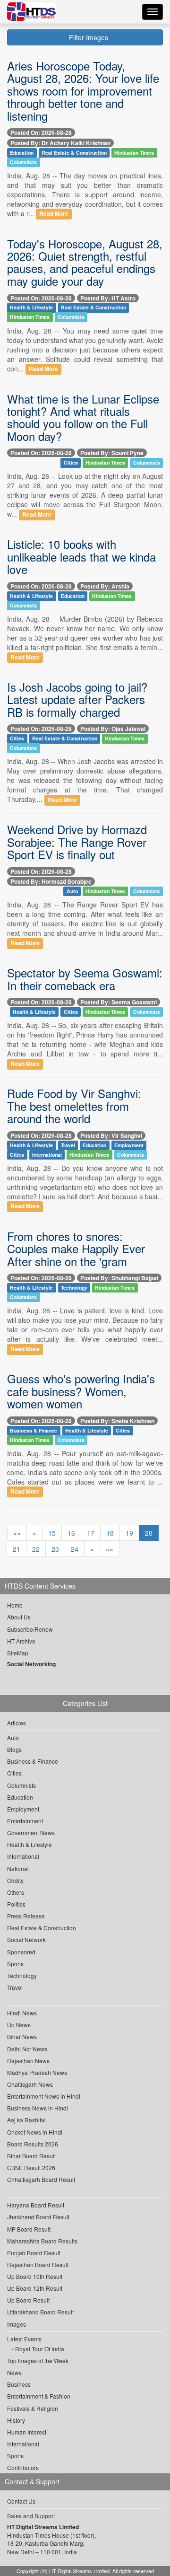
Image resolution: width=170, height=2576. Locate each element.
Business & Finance (34, 1430)
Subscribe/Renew (30, 1629)
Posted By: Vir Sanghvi (111, 1135)
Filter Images (88, 37)
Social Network (26, 1939)
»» (110, 1549)
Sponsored (21, 1952)
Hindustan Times (134, 153)
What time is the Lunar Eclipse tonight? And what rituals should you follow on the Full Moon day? (83, 417)
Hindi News (22, 2013)
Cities (71, 462)
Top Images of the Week (38, 2361)
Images (17, 2324)
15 (52, 1533)
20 (149, 1533)
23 (55, 1549)
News (14, 2372)
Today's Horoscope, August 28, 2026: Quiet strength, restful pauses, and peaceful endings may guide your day (85, 262)
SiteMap (18, 1653)
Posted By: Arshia (105, 586)
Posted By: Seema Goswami (119, 1002)
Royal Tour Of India (40, 2349)
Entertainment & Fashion (39, 2396)
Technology (74, 1288)
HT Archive (21, 1641)
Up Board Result (28, 2300)
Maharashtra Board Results (42, 2241)
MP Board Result (29, 2229)
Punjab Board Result (34, 2253)
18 (110, 1533)
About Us (19, 1617)
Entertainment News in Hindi (44, 2096)
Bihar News (22, 2036)
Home (15, 1605)
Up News (19, 2025)
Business (19, 2384)
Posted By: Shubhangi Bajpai (119, 1278)
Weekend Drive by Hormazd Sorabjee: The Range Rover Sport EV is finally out (77, 842)
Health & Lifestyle (31, 308)
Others (16, 1892)
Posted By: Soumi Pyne (112, 453)
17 (91, 1533)
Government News (31, 1833)
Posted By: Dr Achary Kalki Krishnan (60, 143)
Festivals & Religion (33, 2408)
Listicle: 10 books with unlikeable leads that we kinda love (81, 556)
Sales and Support (31, 2516)
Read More (54, 214)
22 (36, 1549)
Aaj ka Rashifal (26, 2120)
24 (75, 1549)
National (18, 1868)
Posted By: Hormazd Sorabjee (51, 881)
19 (129, 1533)
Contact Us (21, 2501)
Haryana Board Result (36, 2205)
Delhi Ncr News (27, 2049)
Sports (15, 1964)
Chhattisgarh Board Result (41, 2179)
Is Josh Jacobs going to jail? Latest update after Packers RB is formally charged (77, 699)
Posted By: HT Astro (108, 298)
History (16, 2420)
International (47, 1155)
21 (17, 1549)
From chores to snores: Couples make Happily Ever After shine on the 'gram (76, 1248)
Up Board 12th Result (35, 2288)
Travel (68, 1145)
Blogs (14, 1749)
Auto (72, 891)
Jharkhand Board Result (38, 2217)
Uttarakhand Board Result (40, 2312)
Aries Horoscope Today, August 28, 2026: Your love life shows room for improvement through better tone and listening (83, 91)
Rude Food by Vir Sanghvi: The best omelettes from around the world (74, 1106)
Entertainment (25, 1821)
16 (71, 1533)
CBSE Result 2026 (31, 2167)
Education (22, 153)
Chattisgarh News (30, 2084)
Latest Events (24, 2339)
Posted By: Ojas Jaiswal (113, 729)
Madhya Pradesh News (37, 2072)
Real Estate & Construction (74, 153)
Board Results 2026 (33, 2144)
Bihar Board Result (31, 2156)
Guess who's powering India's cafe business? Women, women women (81, 1391)
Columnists (23, 162)
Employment (129, 1145)
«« (17, 1533)
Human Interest (27, 2432)
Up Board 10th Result (35, 2276)
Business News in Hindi (38, 2108)
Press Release (26, 1916)
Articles (17, 1723)
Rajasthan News (28, 2061)
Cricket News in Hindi (35, 2132)
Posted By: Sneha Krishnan (117, 1421)
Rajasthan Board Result (38, 2264)
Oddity (15, 1880)
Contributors (23, 2467)
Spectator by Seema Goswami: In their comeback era (85, 979)
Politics (16, 1904)
